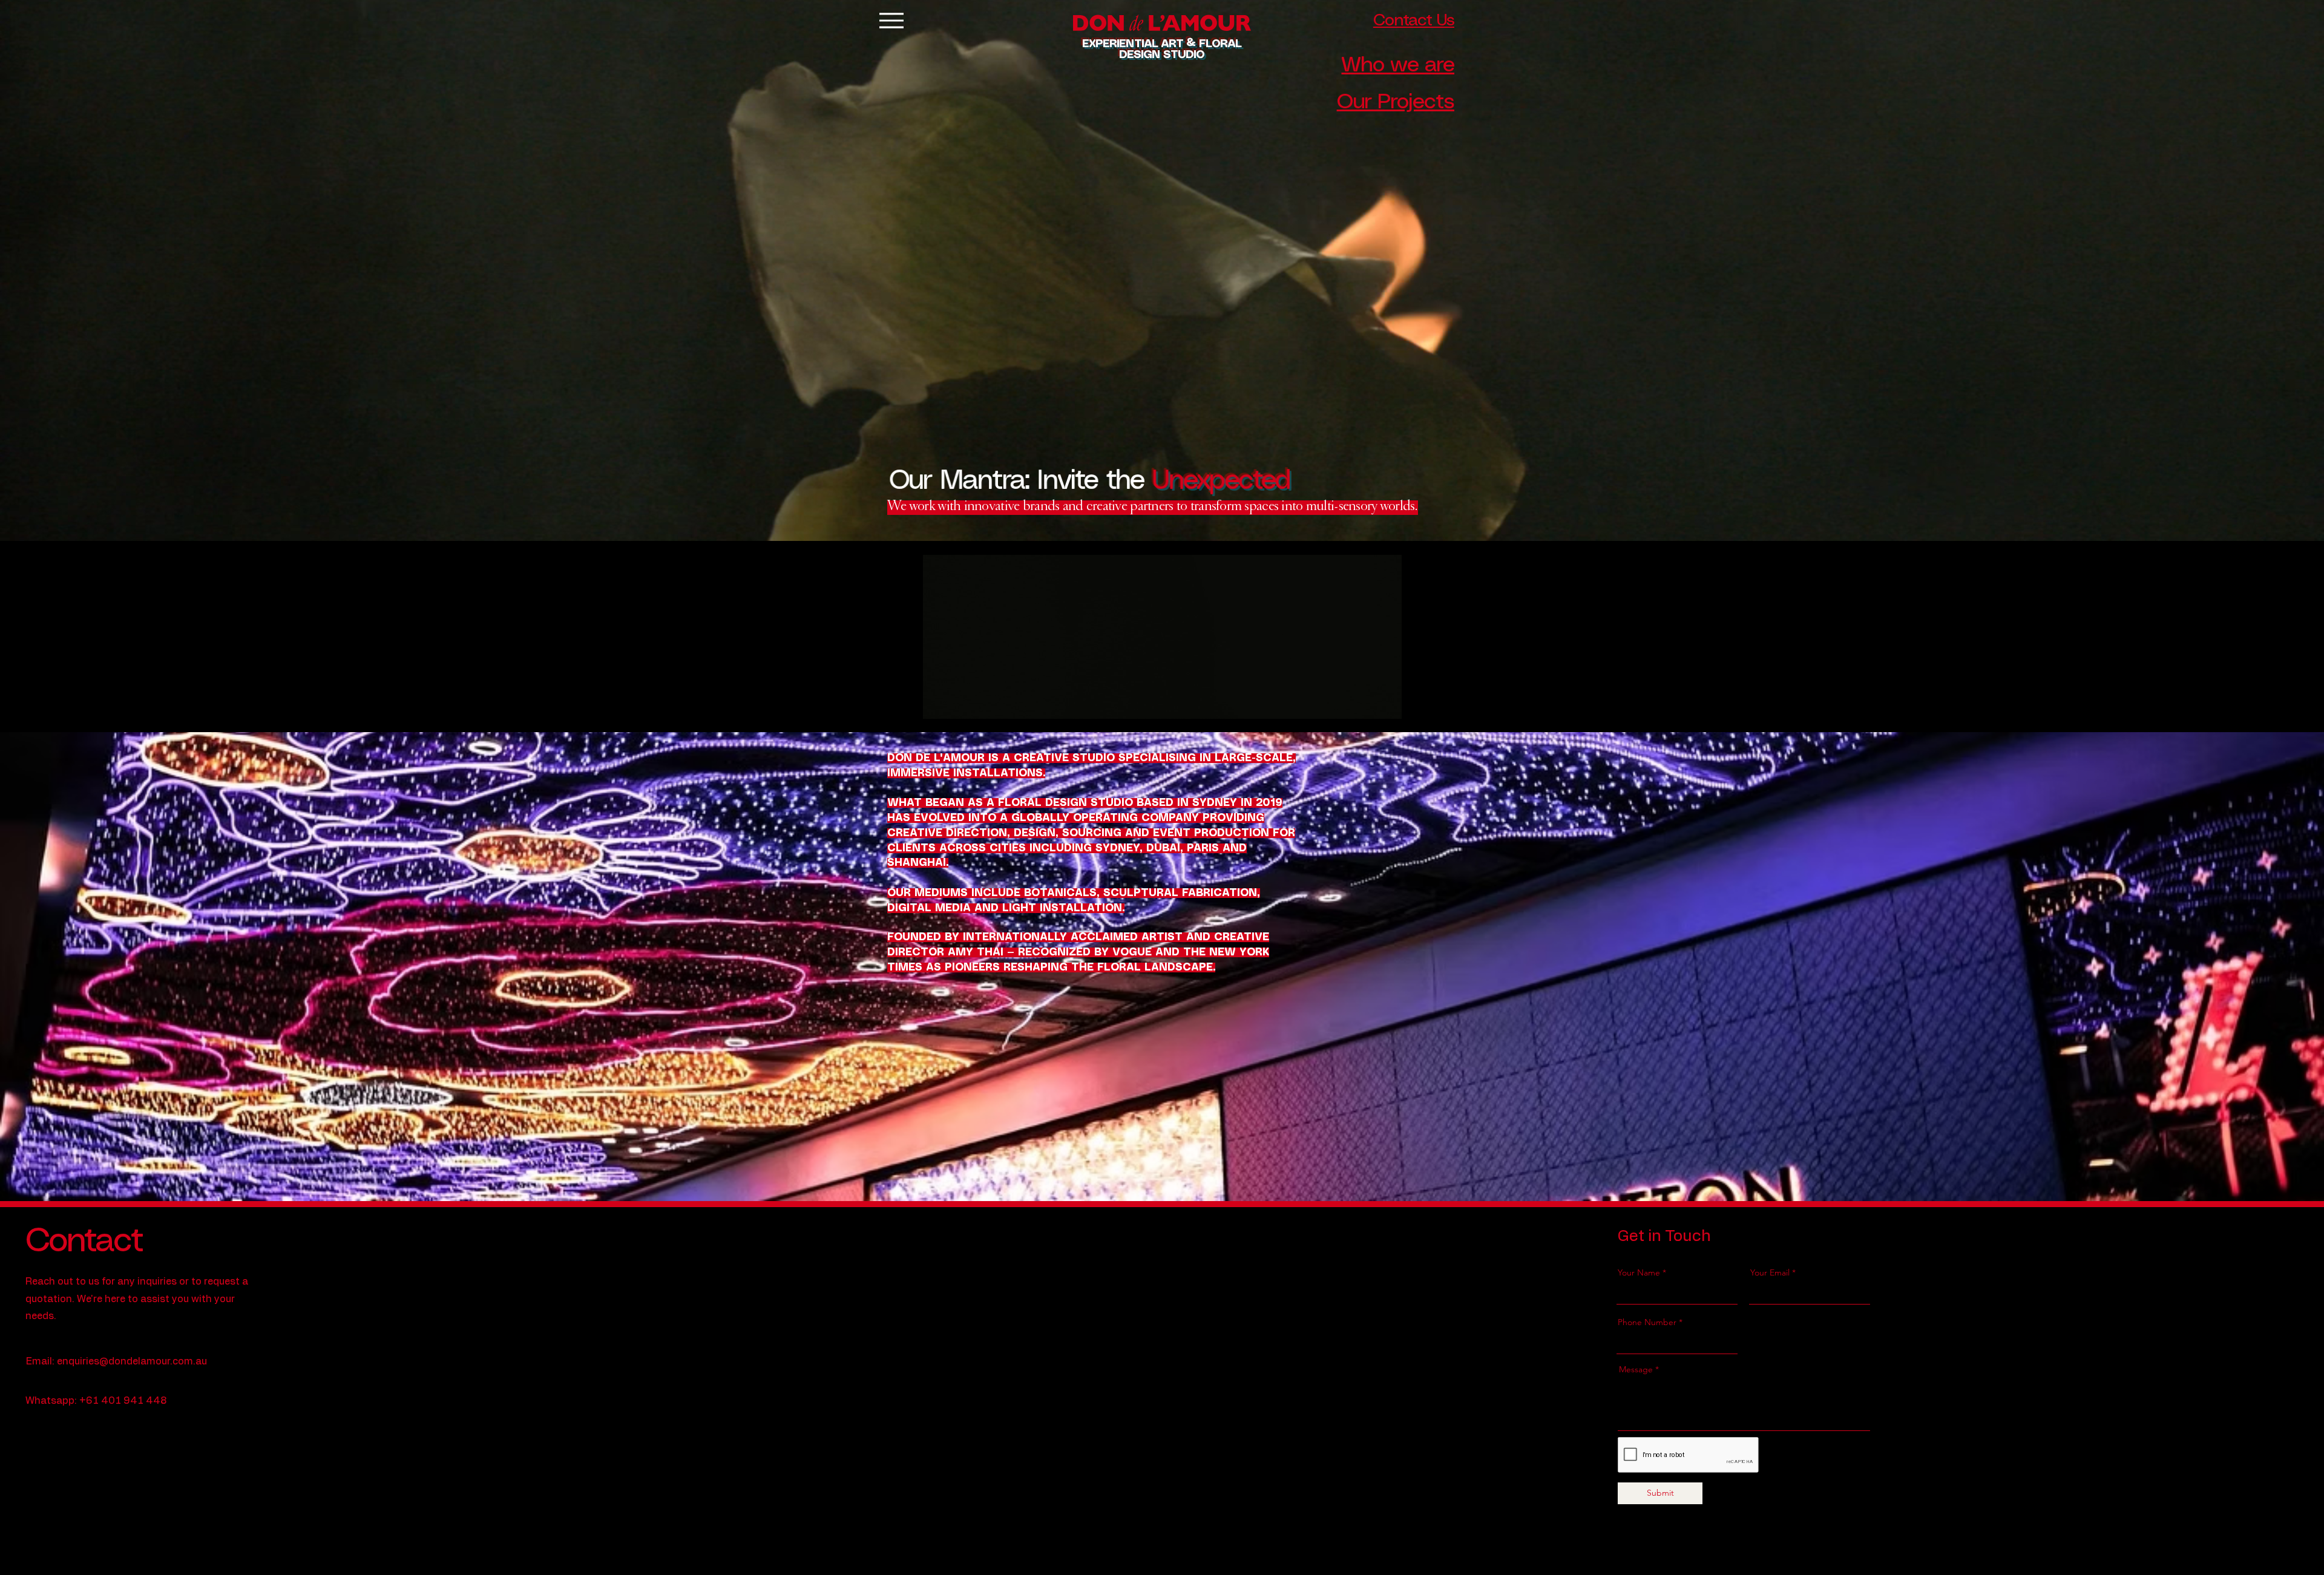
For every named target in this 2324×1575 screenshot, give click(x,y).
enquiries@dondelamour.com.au (132, 1361)
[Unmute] (930, 702)
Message (1636, 1369)
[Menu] (891, 20)
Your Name (1639, 1272)
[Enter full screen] (1414, 702)
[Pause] (910, 702)
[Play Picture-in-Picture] (1393, 702)
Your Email (1770, 1272)
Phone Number (1647, 1322)
